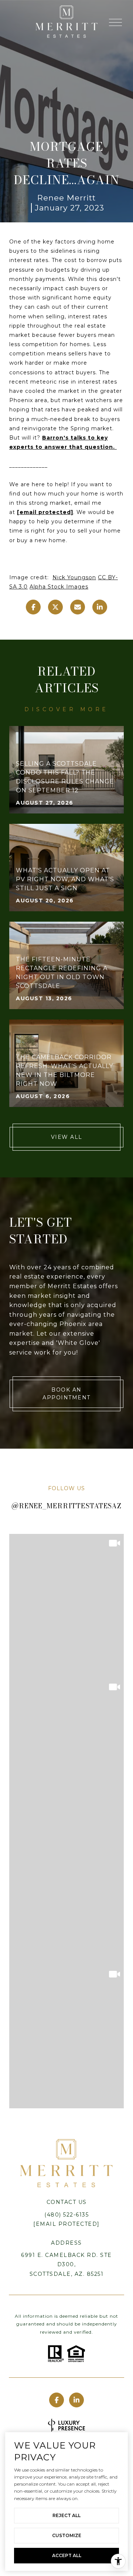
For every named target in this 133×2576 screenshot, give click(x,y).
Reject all (66, 2515)
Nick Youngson (74, 577)
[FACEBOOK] (57, 2400)
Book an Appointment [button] (66, 1394)
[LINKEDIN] (76, 2400)
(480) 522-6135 (66, 2215)
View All (67, 1137)
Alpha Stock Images (59, 587)
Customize (67, 2535)
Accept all (67, 2555)
